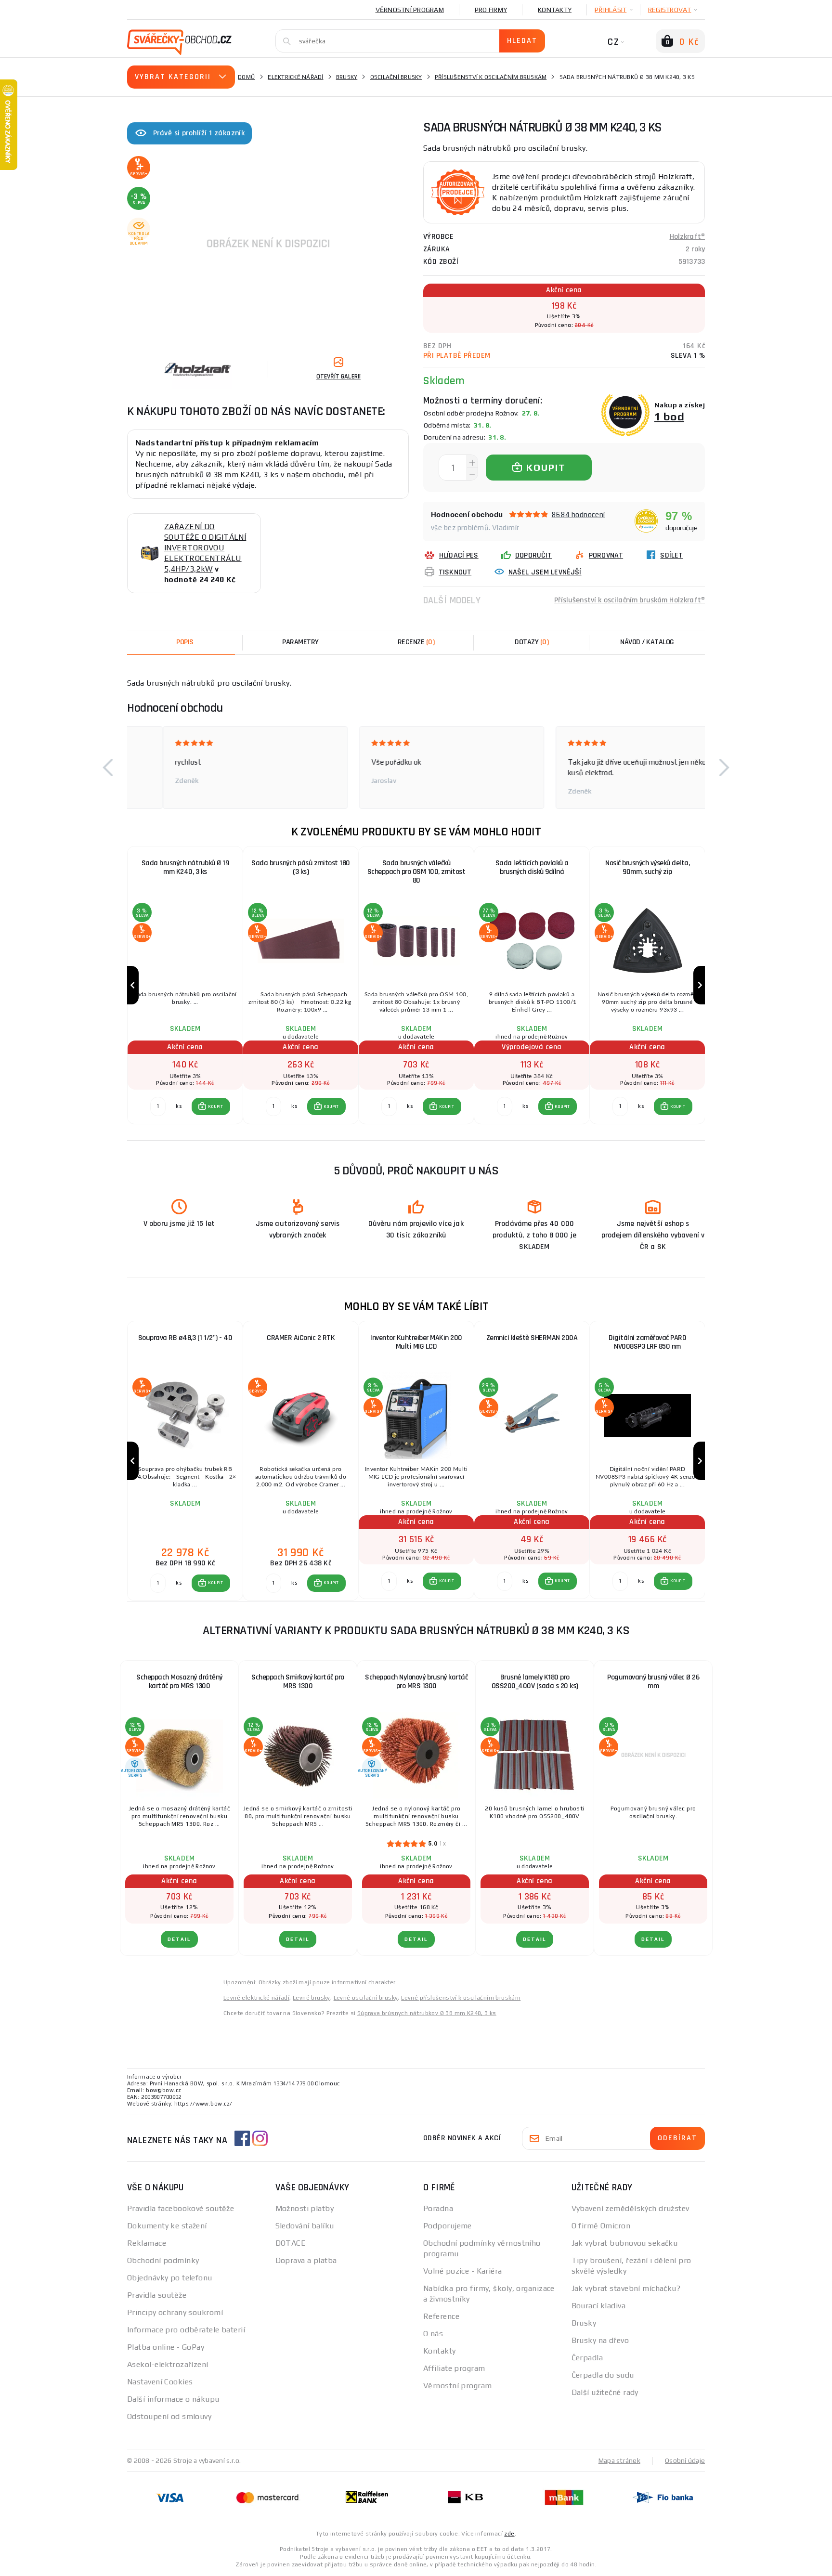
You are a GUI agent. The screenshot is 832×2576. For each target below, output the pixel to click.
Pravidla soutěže (157, 2295)
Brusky (347, 77)
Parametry (300, 642)
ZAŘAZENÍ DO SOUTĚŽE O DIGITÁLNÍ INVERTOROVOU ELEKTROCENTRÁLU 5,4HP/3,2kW (205, 548)
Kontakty (555, 10)
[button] (108, 768)
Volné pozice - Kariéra (463, 2271)
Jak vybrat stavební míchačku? (626, 2288)
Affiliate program (454, 2368)
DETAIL (179, 1939)
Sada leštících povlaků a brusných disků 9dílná (532, 867)
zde (509, 2534)
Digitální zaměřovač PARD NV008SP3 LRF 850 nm (647, 1342)
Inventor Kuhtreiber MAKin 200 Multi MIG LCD (416, 1342)
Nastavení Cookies (160, 2382)
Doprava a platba (306, 2260)
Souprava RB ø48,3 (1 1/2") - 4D (185, 1338)
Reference (441, 2316)
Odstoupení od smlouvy (169, 2416)
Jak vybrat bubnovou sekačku (625, 2243)
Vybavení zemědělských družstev (630, 2208)
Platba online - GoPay (166, 2347)
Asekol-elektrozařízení (168, 2364)
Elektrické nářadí (295, 77)
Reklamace (147, 2243)
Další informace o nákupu (173, 2399)
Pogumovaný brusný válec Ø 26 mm (653, 1682)
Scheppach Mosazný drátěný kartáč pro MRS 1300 (179, 1682)
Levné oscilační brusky (366, 1998)
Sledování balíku (305, 2226)
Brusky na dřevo (600, 2340)
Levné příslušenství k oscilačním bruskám (461, 1998)
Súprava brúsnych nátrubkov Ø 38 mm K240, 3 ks (427, 2013)
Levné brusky (312, 1998)
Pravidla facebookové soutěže (181, 2208)
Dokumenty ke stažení (167, 2226)
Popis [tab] (185, 642)
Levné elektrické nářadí (256, 1998)
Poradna (438, 2208)
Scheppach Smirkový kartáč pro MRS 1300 (298, 1682)
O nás (433, 2334)
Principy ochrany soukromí (175, 2312)
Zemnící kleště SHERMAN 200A (532, 1338)
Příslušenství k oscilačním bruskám (491, 77)
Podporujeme (448, 2226)
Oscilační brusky (396, 77)
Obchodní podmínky (163, 2260)
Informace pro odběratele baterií (186, 2330)
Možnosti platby (305, 2208)
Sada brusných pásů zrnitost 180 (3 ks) (301, 867)
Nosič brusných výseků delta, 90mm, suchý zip (647, 867)
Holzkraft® (688, 237)
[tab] (416, 642)
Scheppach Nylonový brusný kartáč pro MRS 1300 (416, 1682)
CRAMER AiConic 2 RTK (301, 1338)
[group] (185, 985)
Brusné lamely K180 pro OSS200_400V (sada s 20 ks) (535, 1682)
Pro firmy (491, 10)
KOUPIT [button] (216, 1106)
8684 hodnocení (578, 514)
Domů (247, 77)
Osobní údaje (685, 2460)
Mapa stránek (619, 2460)
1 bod (669, 416)
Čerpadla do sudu (603, 2375)
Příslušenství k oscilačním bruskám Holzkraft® (630, 600)
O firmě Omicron (601, 2226)
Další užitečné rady (605, 2392)
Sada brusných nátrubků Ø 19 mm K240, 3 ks (185, 867)
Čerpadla (587, 2358)
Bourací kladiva (599, 2306)
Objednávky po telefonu (170, 2278)
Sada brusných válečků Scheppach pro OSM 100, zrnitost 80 (416, 872)
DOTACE (291, 2243)
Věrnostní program (410, 10)
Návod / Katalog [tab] (647, 642)
